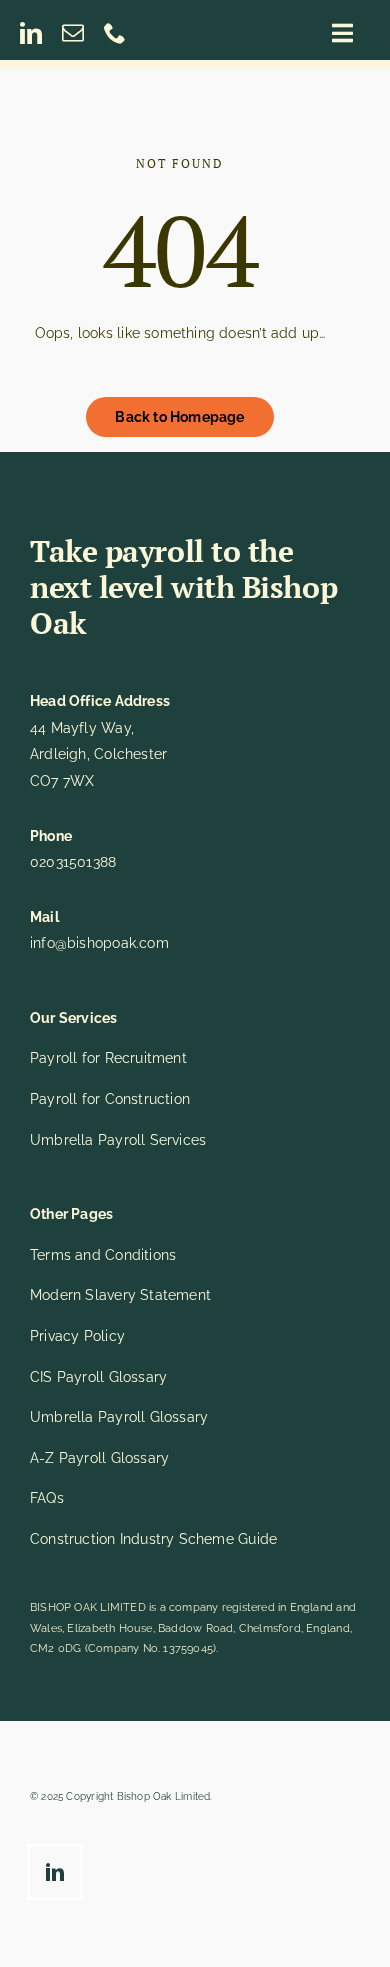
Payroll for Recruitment (108, 1058)
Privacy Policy (77, 1336)
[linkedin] (31, 33)
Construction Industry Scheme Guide (153, 1539)
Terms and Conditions (103, 1255)
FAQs (47, 1498)
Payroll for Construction (110, 1099)
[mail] (73, 33)
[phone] (115, 33)
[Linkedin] (60, 1876)
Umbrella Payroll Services (118, 1140)
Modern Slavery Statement (120, 1295)
